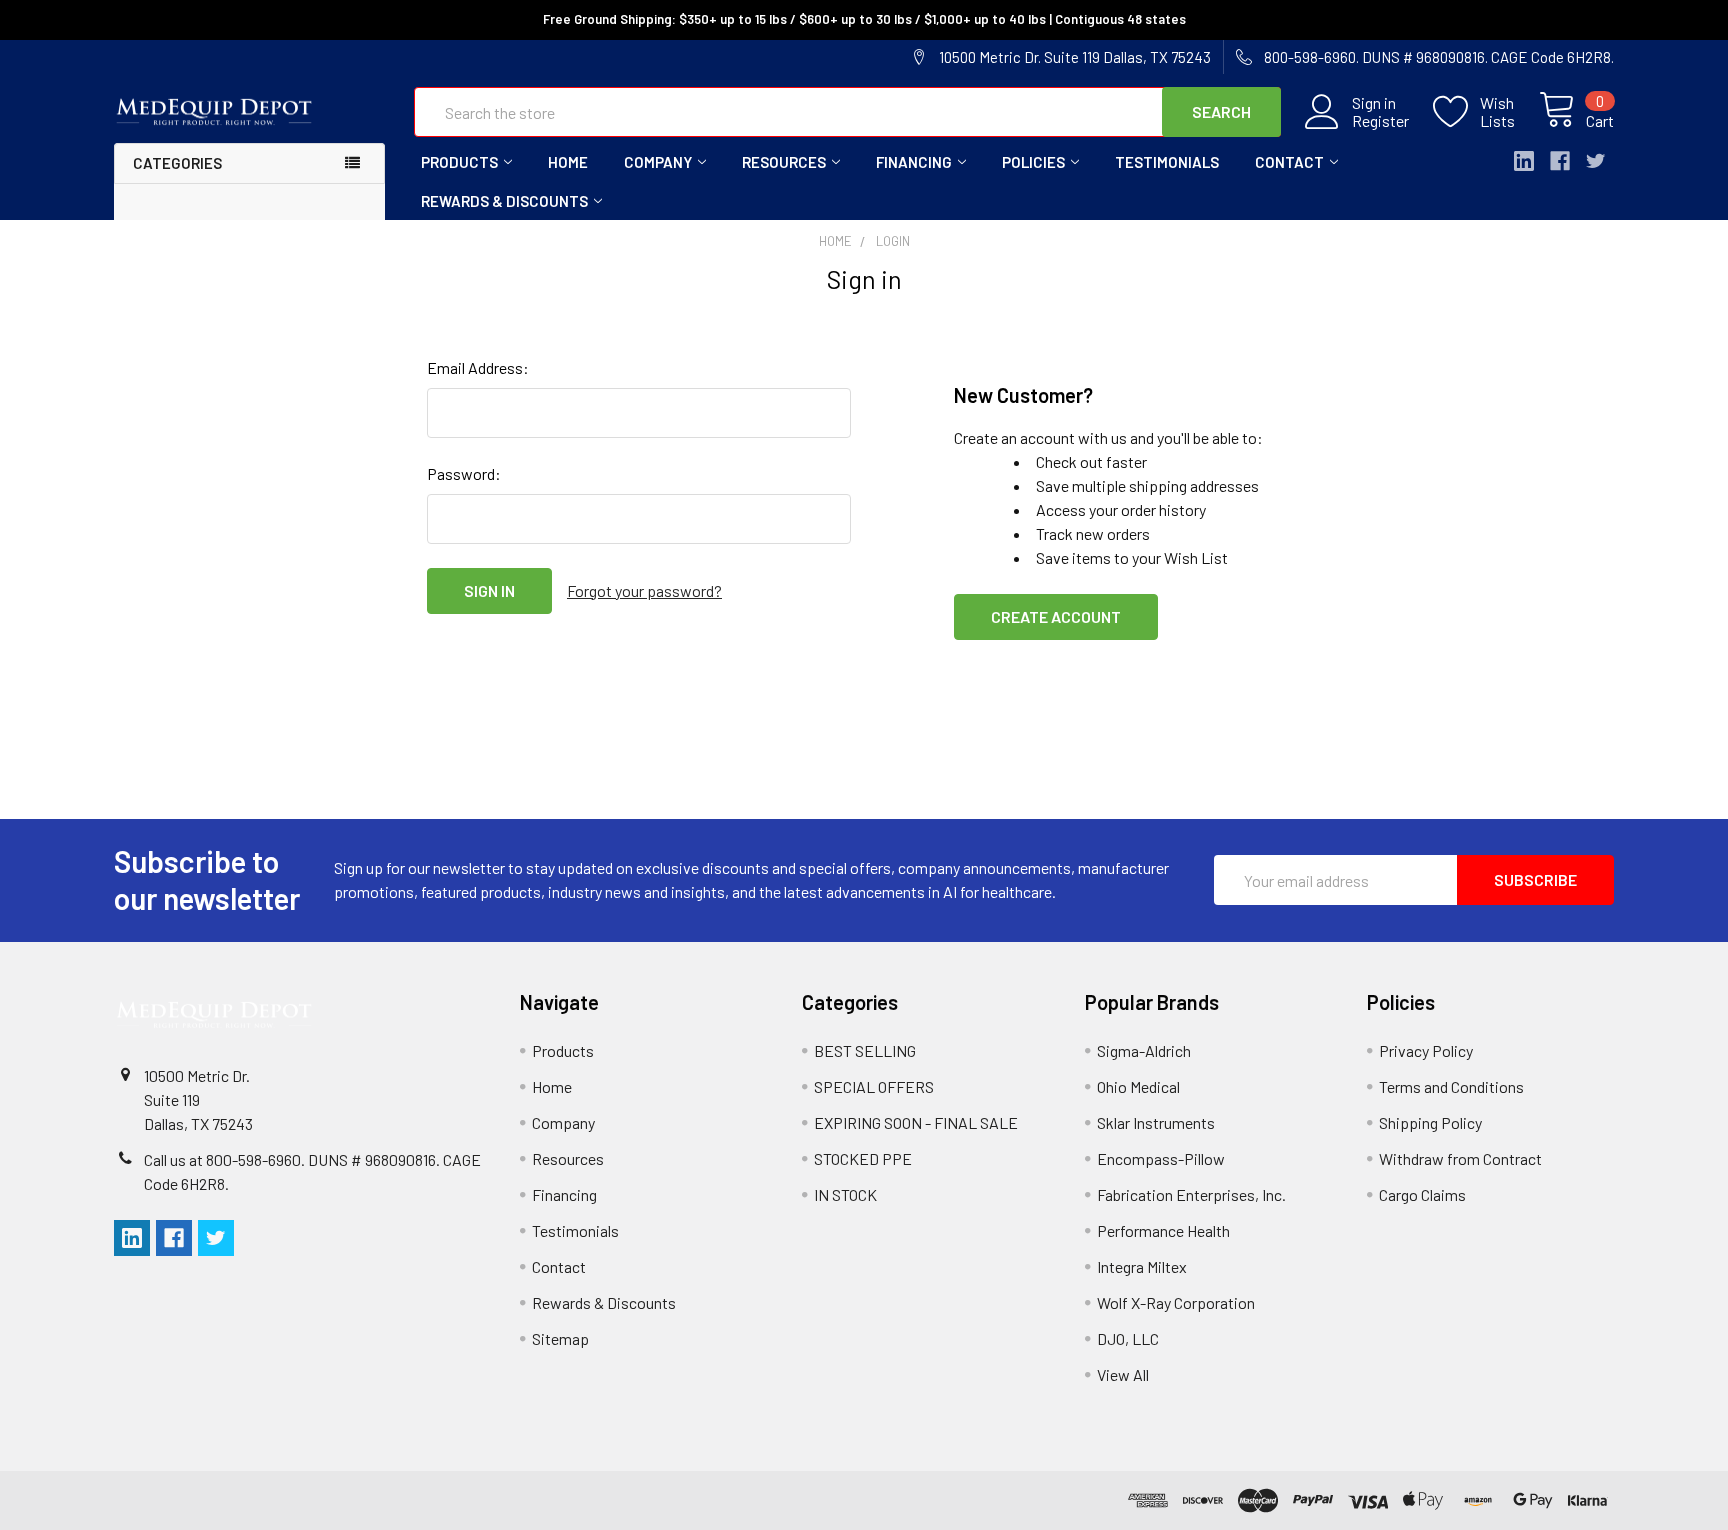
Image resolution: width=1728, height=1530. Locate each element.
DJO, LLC (1128, 1338)
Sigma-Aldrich (1144, 1050)
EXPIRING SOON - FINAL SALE (916, 1122)
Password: (464, 473)
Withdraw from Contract (1460, 1158)
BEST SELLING (865, 1050)
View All (1123, 1374)
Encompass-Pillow (1161, 1158)
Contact (1289, 162)
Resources (784, 162)
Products (459, 162)
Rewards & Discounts (504, 201)
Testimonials (1167, 162)
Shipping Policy (1430, 1122)
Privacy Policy (1426, 1050)
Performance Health (1163, 1230)
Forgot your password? (644, 590)
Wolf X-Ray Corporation (1176, 1302)
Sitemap (560, 1338)
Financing (914, 162)
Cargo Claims (1422, 1194)
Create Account (1056, 616)
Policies (1033, 162)
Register (1380, 121)
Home (568, 162)
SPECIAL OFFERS (874, 1086)
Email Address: (478, 367)
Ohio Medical (1138, 1086)
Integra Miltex (1142, 1266)
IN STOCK (845, 1194)
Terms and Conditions (1451, 1086)
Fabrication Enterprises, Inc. (1191, 1194)
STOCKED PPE (863, 1158)
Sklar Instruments (1156, 1122)
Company (658, 162)
